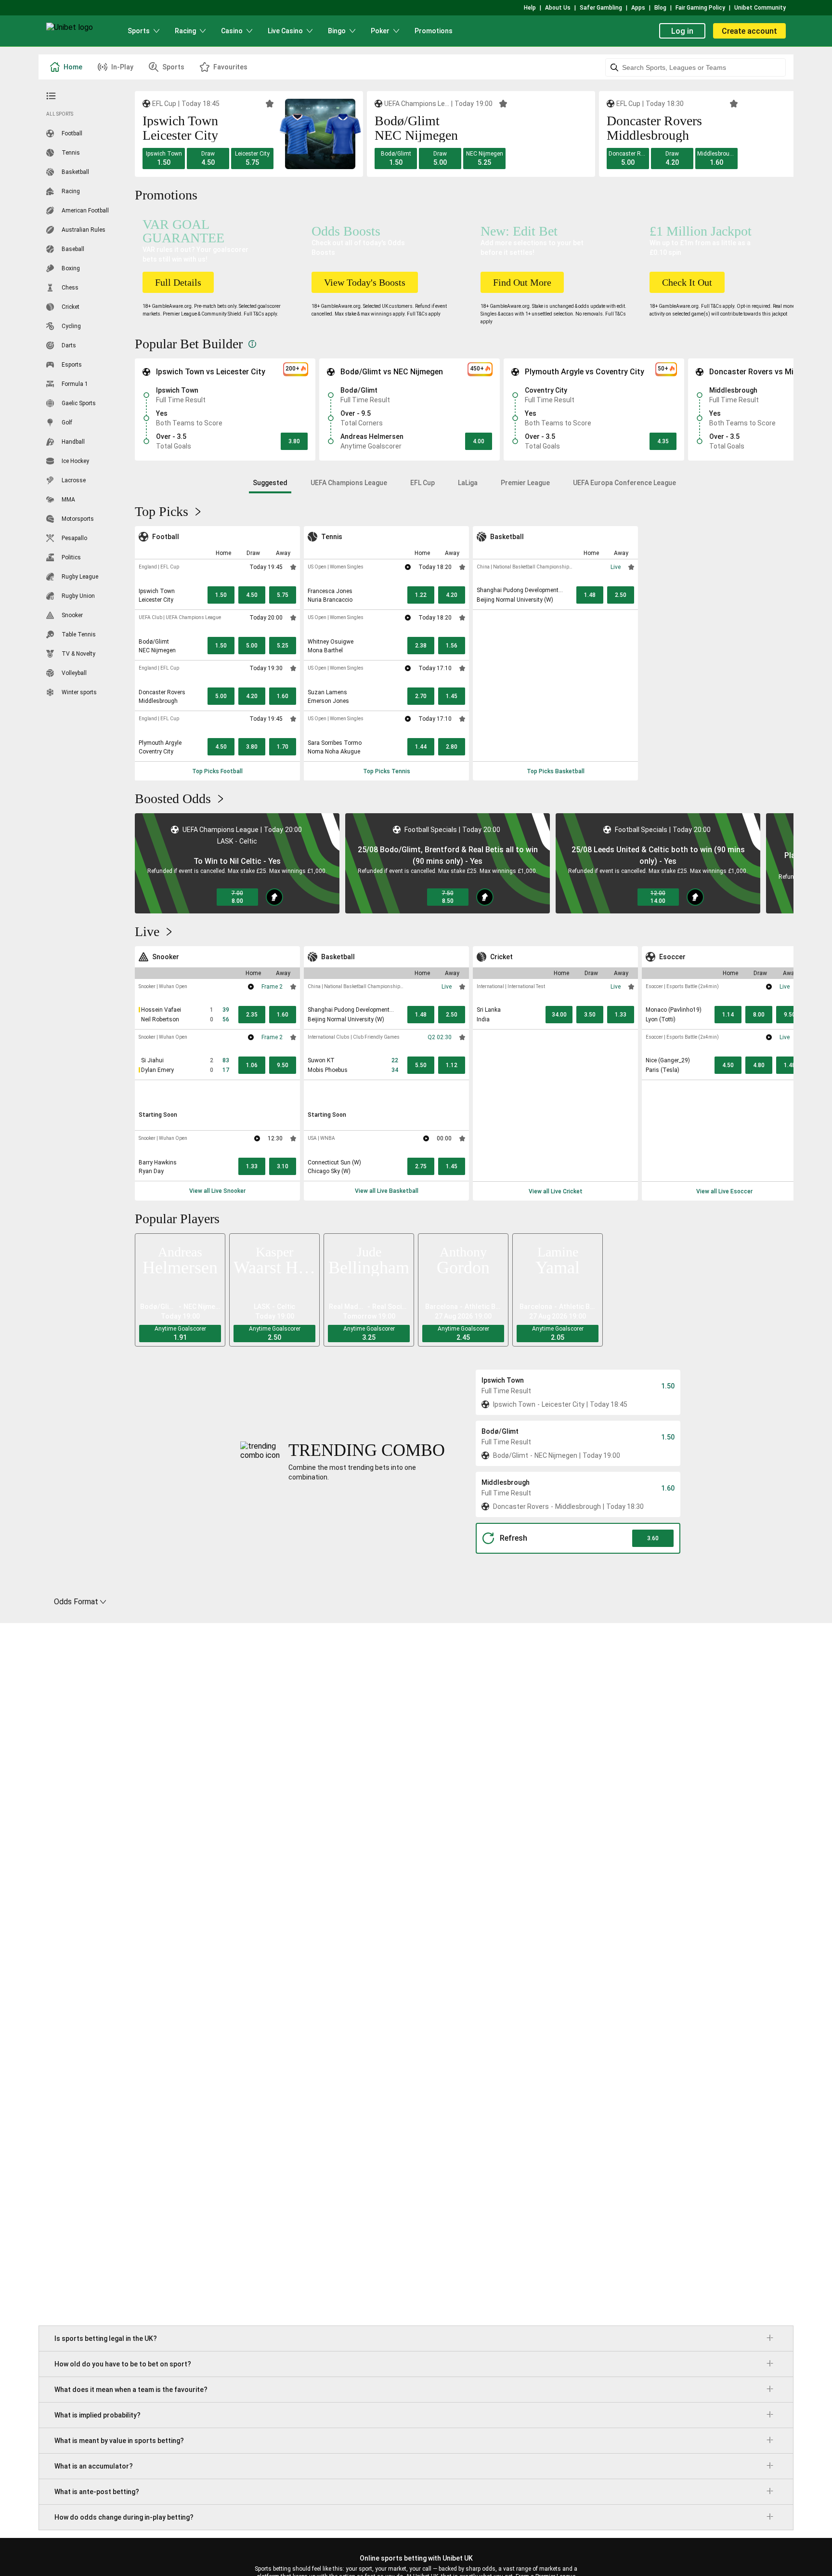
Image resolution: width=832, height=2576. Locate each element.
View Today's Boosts (365, 282)
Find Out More (522, 282)
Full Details (178, 282)
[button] (164, 159)
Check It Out (687, 282)
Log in (682, 31)
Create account (749, 31)
